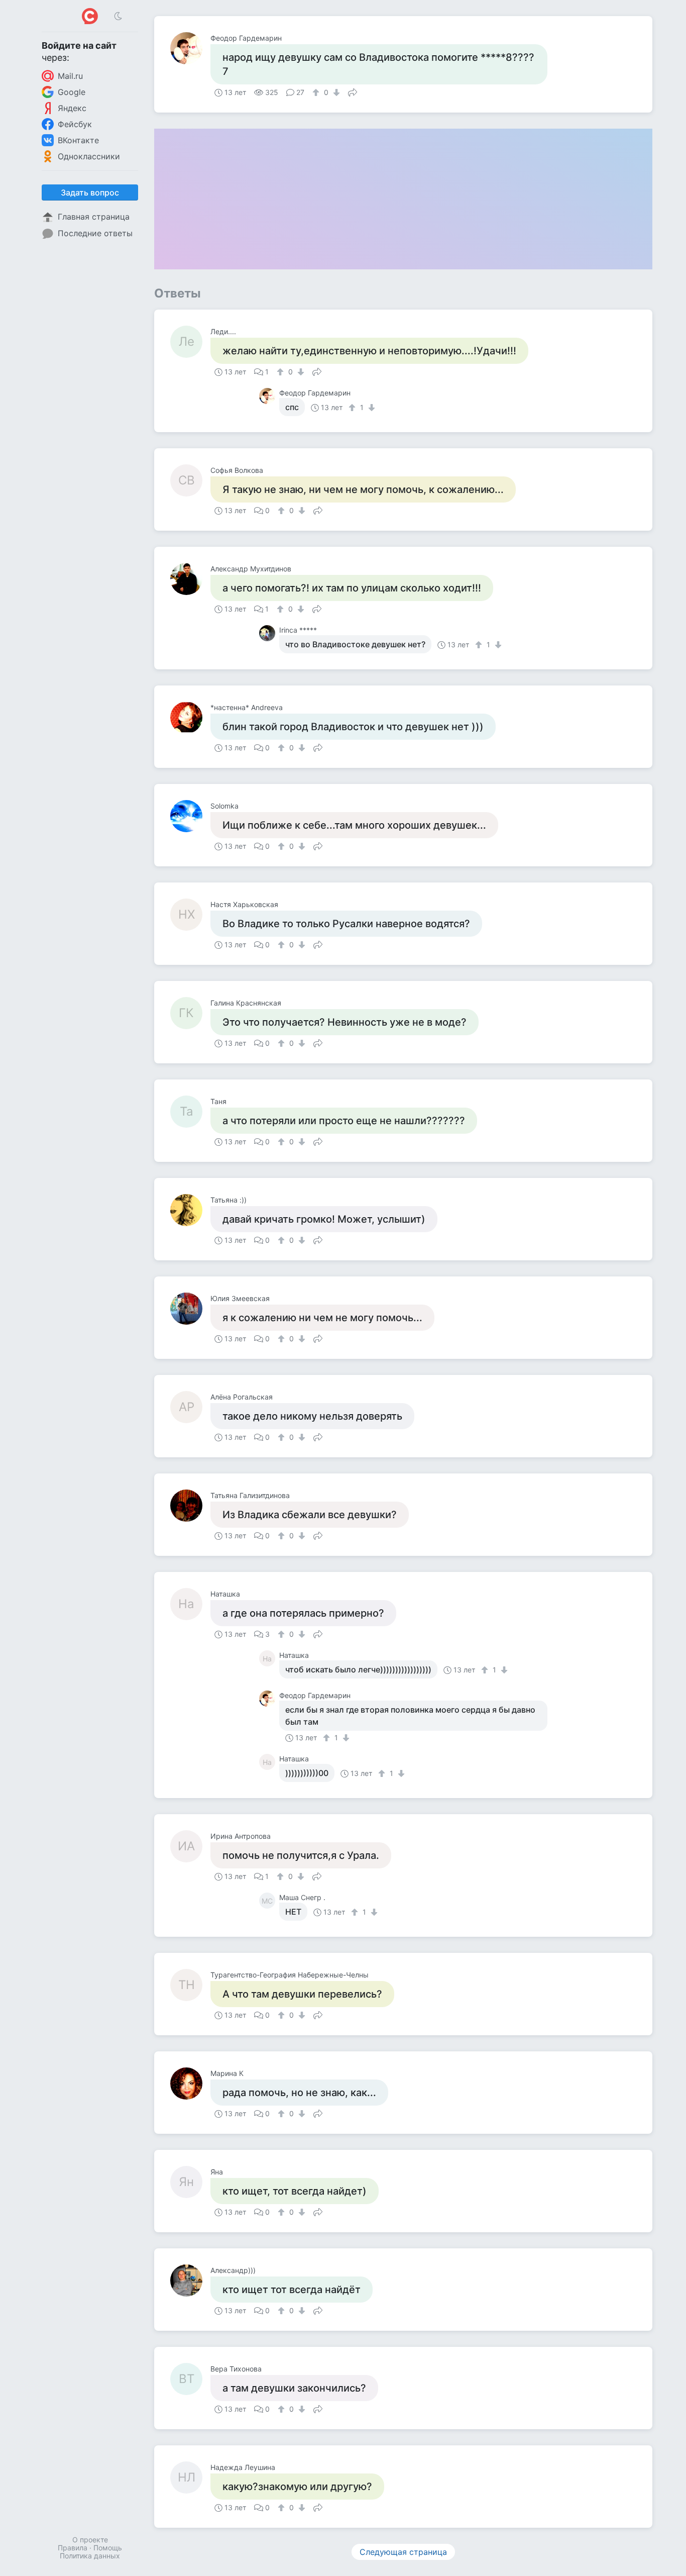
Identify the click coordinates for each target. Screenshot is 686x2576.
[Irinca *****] (269, 633)
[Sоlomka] (190, 816)
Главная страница (94, 217)
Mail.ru (70, 76)
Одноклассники (89, 156)
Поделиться (353, 91)
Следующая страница (403, 2552)
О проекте (90, 2540)
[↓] (335, 92)
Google (72, 92)
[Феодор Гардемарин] (190, 48)
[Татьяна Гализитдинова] (190, 1506)
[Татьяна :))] (190, 1210)
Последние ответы (95, 233)
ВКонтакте (78, 140)
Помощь (108, 2548)
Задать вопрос (90, 192)
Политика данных (90, 2556)
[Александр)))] (190, 2281)
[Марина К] (190, 2084)
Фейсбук (75, 124)
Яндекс (72, 108)
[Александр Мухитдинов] (190, 579)
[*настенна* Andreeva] (190, 718)
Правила (73, 2548)
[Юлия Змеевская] (190, 1309)
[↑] (317, 92)
